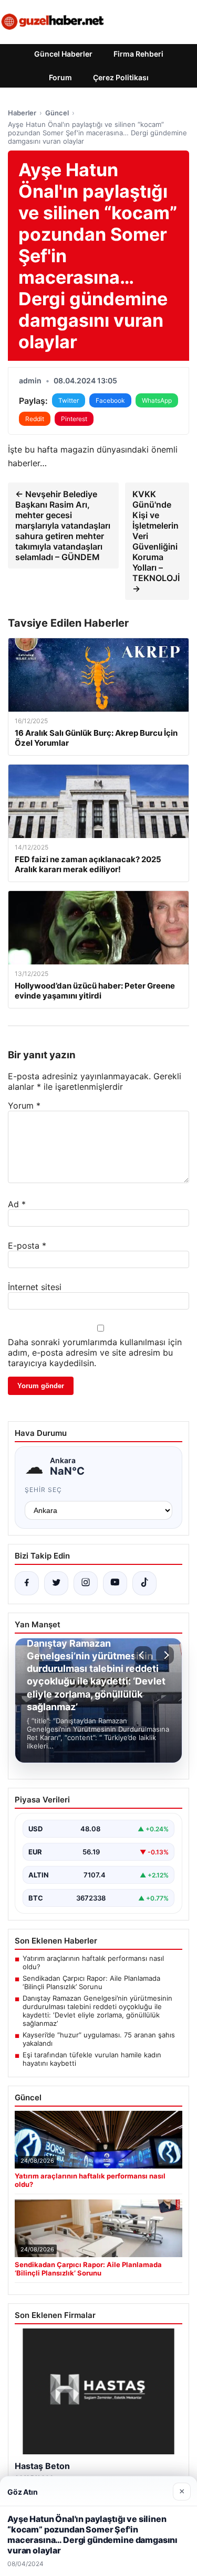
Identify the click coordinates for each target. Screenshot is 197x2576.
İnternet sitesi (35, 1287)
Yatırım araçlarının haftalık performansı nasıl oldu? (93, 1962)
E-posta (27, 1246)
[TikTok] (144, 1583)
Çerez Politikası (121, 77)
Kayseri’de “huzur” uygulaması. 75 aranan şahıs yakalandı (99, 2039)
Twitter (69, 400)
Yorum (24, 1105)
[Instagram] (86, 1583)
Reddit (35, 419)
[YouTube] (115, 1583)
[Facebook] (27, 1583)
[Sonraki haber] (165, 1655)
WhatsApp (157, 400)
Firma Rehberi (138, 54)
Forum (60, 77)
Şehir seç (43, 1490)
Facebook (110, 400)
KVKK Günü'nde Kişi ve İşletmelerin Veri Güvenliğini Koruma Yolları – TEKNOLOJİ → (156, 541)
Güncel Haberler (63, 54)
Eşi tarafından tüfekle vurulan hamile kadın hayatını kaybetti (92, 2059)
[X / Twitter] (56, 1583)
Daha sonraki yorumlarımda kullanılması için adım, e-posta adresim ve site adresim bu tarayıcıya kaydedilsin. (95, 1353)
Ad (17, 1204)
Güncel (57, 113)
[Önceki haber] (143, 1655)
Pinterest (74, 419)
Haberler (22, 113)
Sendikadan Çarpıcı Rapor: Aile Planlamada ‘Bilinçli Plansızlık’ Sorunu (91, 1982)
